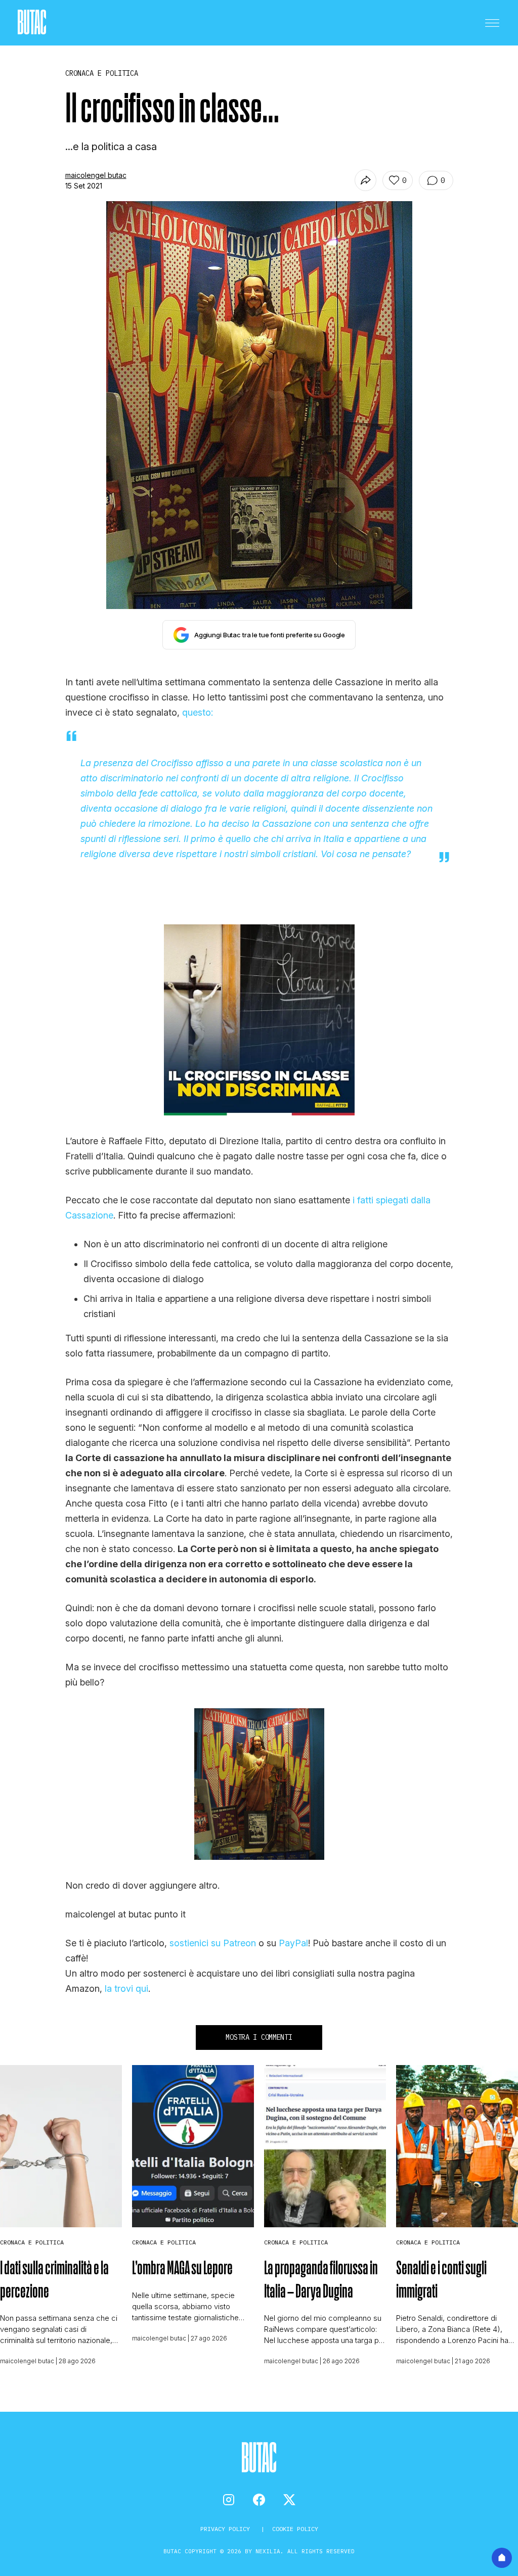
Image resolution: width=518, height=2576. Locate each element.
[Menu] (492, 23)
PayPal (293, 1943)
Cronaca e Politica (32, 2242)
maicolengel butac (96, 175)
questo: (198, 712)
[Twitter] (289, 2500)
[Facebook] (259, 2500)
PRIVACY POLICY (227, 2529)
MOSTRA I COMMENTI (259, 2037)
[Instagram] (229, 2500)
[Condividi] (365, 180)
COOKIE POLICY (295, 2529)
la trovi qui (126, 1988)
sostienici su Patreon (213, 1943)
